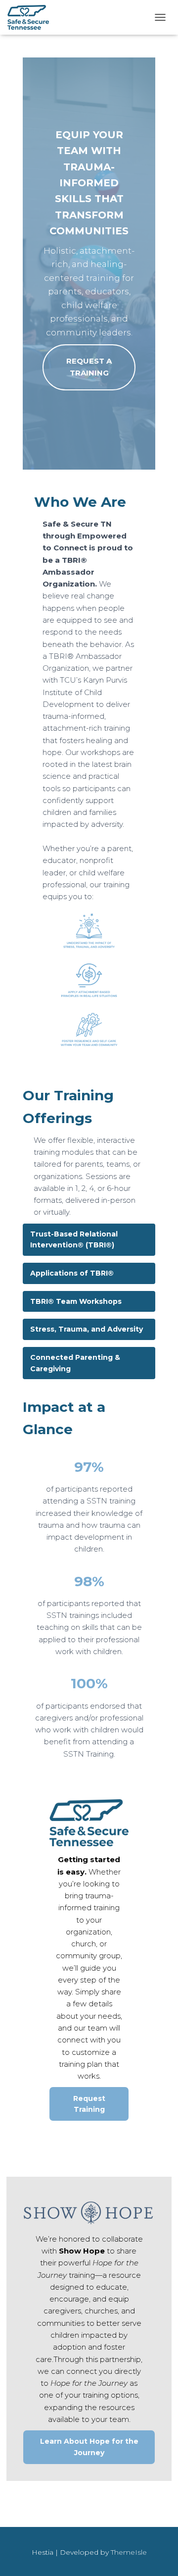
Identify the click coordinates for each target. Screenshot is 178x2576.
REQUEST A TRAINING (89, 367)
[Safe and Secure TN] (32, 17)
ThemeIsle (129, 2552)
